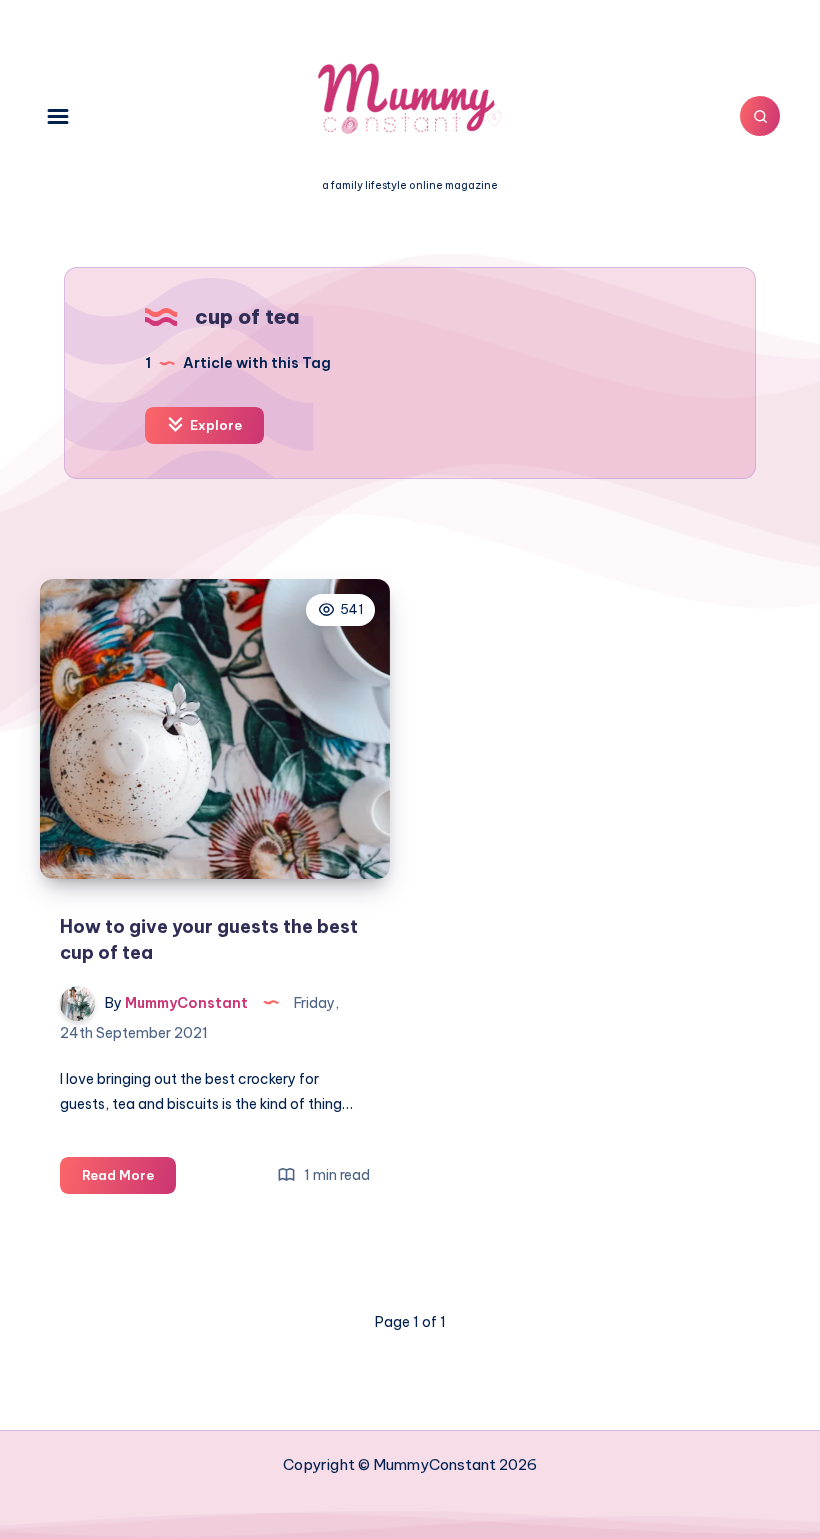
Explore (214, 425)
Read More (129, 1180)
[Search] (760, 116)
